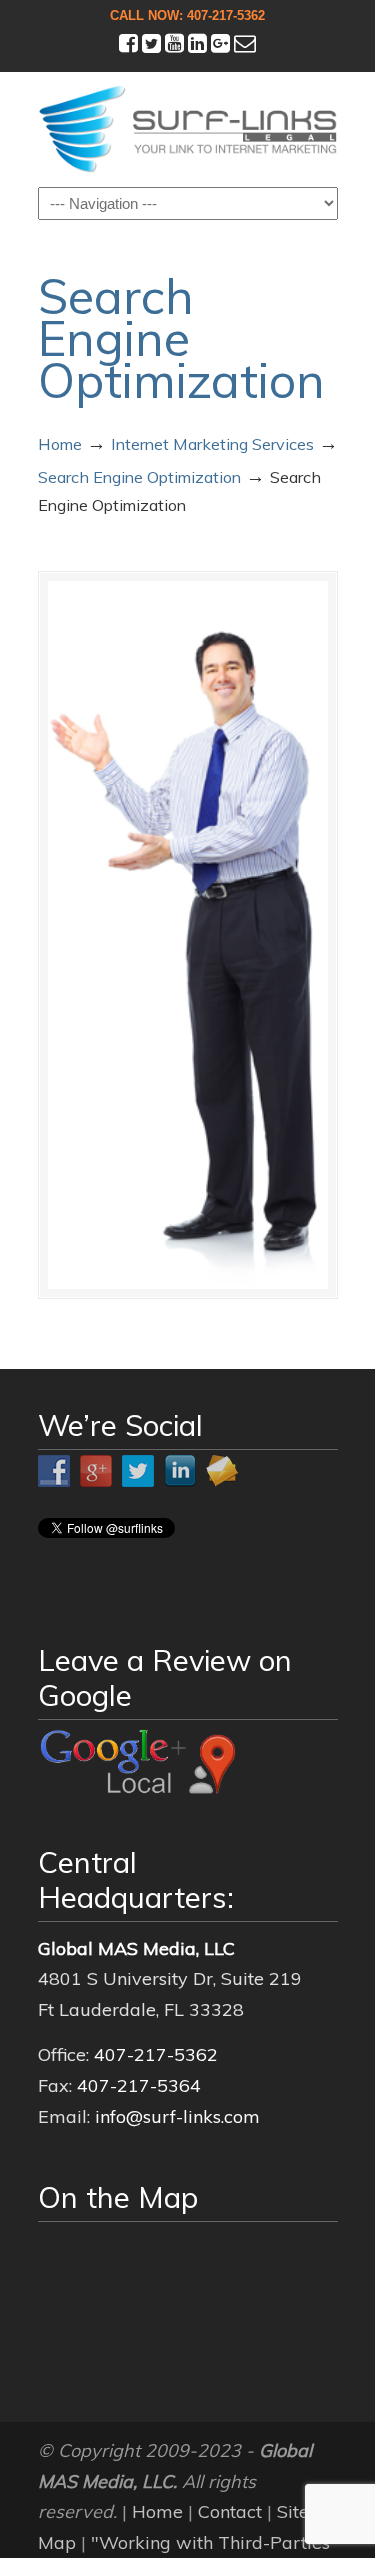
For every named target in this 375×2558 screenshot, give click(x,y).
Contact (230, 2511)
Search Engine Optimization (139, 477)
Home (60, 444)
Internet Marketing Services (212, 444)
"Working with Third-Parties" (214, 2542)
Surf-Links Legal (188, 128)
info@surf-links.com (177, 2116)
